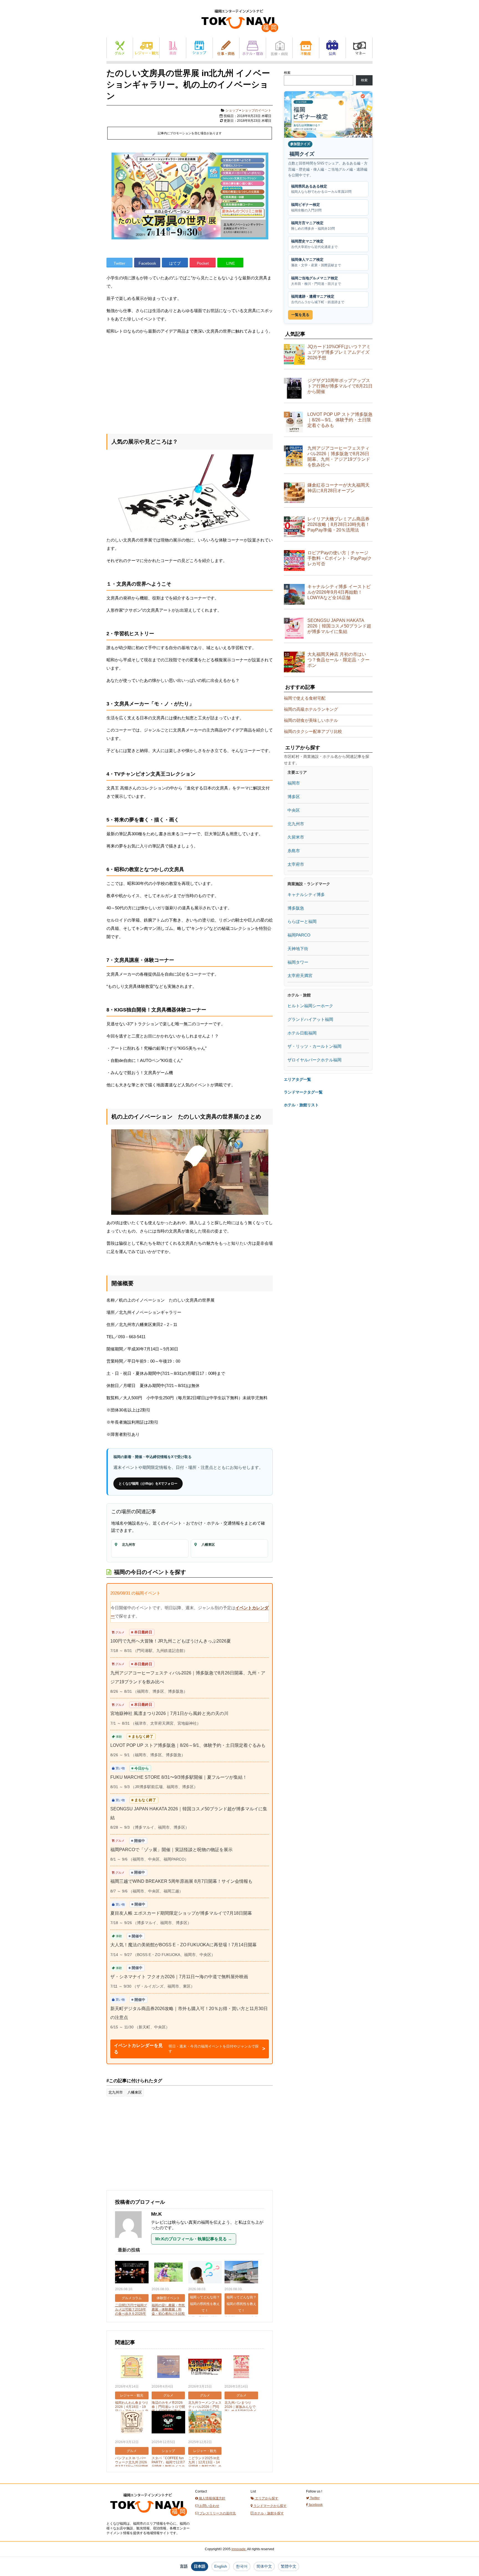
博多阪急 (296, 908)
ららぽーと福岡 (302, 921)
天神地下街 (298, 949)
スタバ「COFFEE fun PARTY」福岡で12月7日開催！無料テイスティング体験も (168, 2464)
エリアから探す (266, 2498)
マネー (359, 48)
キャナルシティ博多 (306, 894)
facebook (315, 2505)
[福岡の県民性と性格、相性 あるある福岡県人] (205, 2273)
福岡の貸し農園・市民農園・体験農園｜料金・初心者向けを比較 (168, 2309)
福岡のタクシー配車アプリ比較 (313, 731)
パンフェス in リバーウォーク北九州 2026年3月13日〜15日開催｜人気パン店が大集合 (132, 2464)
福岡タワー (298, 962)
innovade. (239, 2549)
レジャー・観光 (146, 48)
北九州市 (116, 2092)
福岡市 (294, 783)
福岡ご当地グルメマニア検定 (316, 281)
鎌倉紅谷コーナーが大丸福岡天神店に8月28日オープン (338, 488)
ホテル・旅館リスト (301, 1105)
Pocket (203, 263)
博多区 (294, 797)
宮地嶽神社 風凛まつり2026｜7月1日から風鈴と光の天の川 (169, 1713)
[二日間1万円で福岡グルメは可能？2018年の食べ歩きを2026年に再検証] (132, 2273)
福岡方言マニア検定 (313, 226)
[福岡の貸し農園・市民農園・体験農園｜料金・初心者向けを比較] (168, 2273)
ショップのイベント (256, 110)
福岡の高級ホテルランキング (311, 709)
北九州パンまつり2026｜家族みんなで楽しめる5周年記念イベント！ (240, 2409)
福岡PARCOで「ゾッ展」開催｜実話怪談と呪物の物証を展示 (171, 1850)
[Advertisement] (190, 383)
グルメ (120, 48)
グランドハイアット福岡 (310, 1019)
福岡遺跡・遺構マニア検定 (318, 299)
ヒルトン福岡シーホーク (310, 1006)
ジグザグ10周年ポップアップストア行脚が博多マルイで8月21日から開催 (340, 386)
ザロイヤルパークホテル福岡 (314, 1060)
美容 (173, 48)
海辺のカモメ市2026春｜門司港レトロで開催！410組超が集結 (168, 2407)
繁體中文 (289, 2566)
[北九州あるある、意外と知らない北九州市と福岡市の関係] (241, 2273)
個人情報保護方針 (212, 2498)
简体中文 (264, 2566)
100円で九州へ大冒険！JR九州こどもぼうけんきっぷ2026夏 (171, 1641)
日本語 (200, 2566)
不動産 (306, 48)
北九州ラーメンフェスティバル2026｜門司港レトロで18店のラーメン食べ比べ (205, 2409)
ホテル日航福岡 (302, 1033)
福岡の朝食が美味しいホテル (311, 720)
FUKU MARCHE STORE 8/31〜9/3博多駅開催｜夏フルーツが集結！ (179, 1777)
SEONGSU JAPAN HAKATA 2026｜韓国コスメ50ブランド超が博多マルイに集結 (339, 626)
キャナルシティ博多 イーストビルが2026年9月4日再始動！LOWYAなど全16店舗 (339, 592)
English (221, 2566)
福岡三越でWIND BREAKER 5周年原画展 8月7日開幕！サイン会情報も (181, 1881)
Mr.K (156, 2214)
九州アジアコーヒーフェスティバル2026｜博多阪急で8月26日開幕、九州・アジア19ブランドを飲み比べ (339, 456)
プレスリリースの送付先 (217, 2513)
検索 (287, 73)
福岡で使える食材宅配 (305, 698)
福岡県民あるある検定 (321, 189)
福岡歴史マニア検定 (314, 244)
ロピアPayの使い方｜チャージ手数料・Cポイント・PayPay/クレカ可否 (340, 558)
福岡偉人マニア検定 (316, 262)
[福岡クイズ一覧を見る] (328, 114)
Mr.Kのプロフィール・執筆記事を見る (194, 2239)
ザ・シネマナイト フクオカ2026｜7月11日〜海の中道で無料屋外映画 (179, 1977)
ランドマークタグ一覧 (303, 1092)
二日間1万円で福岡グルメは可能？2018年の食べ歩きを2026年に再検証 (131, 2311)
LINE (230, 263)
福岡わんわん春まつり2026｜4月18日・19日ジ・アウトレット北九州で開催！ (132, 2409)
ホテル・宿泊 (253, 48)
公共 (333, 48)
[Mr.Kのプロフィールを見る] (131, 2241)
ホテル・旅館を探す (268, 2513)
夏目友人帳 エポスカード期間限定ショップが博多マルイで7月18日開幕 (181, 1913)
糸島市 (294, 851)
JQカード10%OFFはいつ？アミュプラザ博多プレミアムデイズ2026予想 (339, 352)
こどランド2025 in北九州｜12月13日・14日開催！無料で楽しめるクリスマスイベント (205, 2464)
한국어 (242, 2566)
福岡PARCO (299, 935)
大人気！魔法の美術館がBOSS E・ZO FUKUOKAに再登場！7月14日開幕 (184, 1945)
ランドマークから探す (270, 2506)
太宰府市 (296, 864)
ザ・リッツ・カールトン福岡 (314, 1046)
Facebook (147, 263)
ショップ (199, 48)
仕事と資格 (226, 48)
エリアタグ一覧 (297, 1079)
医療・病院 (279, 48)
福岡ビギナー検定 (306, 207)
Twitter (119, 263)
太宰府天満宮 (300, 976)
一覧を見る (300, 315)
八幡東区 (135, 2092)
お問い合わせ (209, 2506)
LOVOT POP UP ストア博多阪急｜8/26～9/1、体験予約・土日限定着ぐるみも (188, 1745)
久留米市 (296, 837)
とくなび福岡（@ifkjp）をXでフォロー (148, 1484)
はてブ (175, 263)
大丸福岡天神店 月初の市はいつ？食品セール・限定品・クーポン (338, 660)
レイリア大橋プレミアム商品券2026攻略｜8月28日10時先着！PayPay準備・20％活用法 (339, 524)
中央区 (294, 810)
